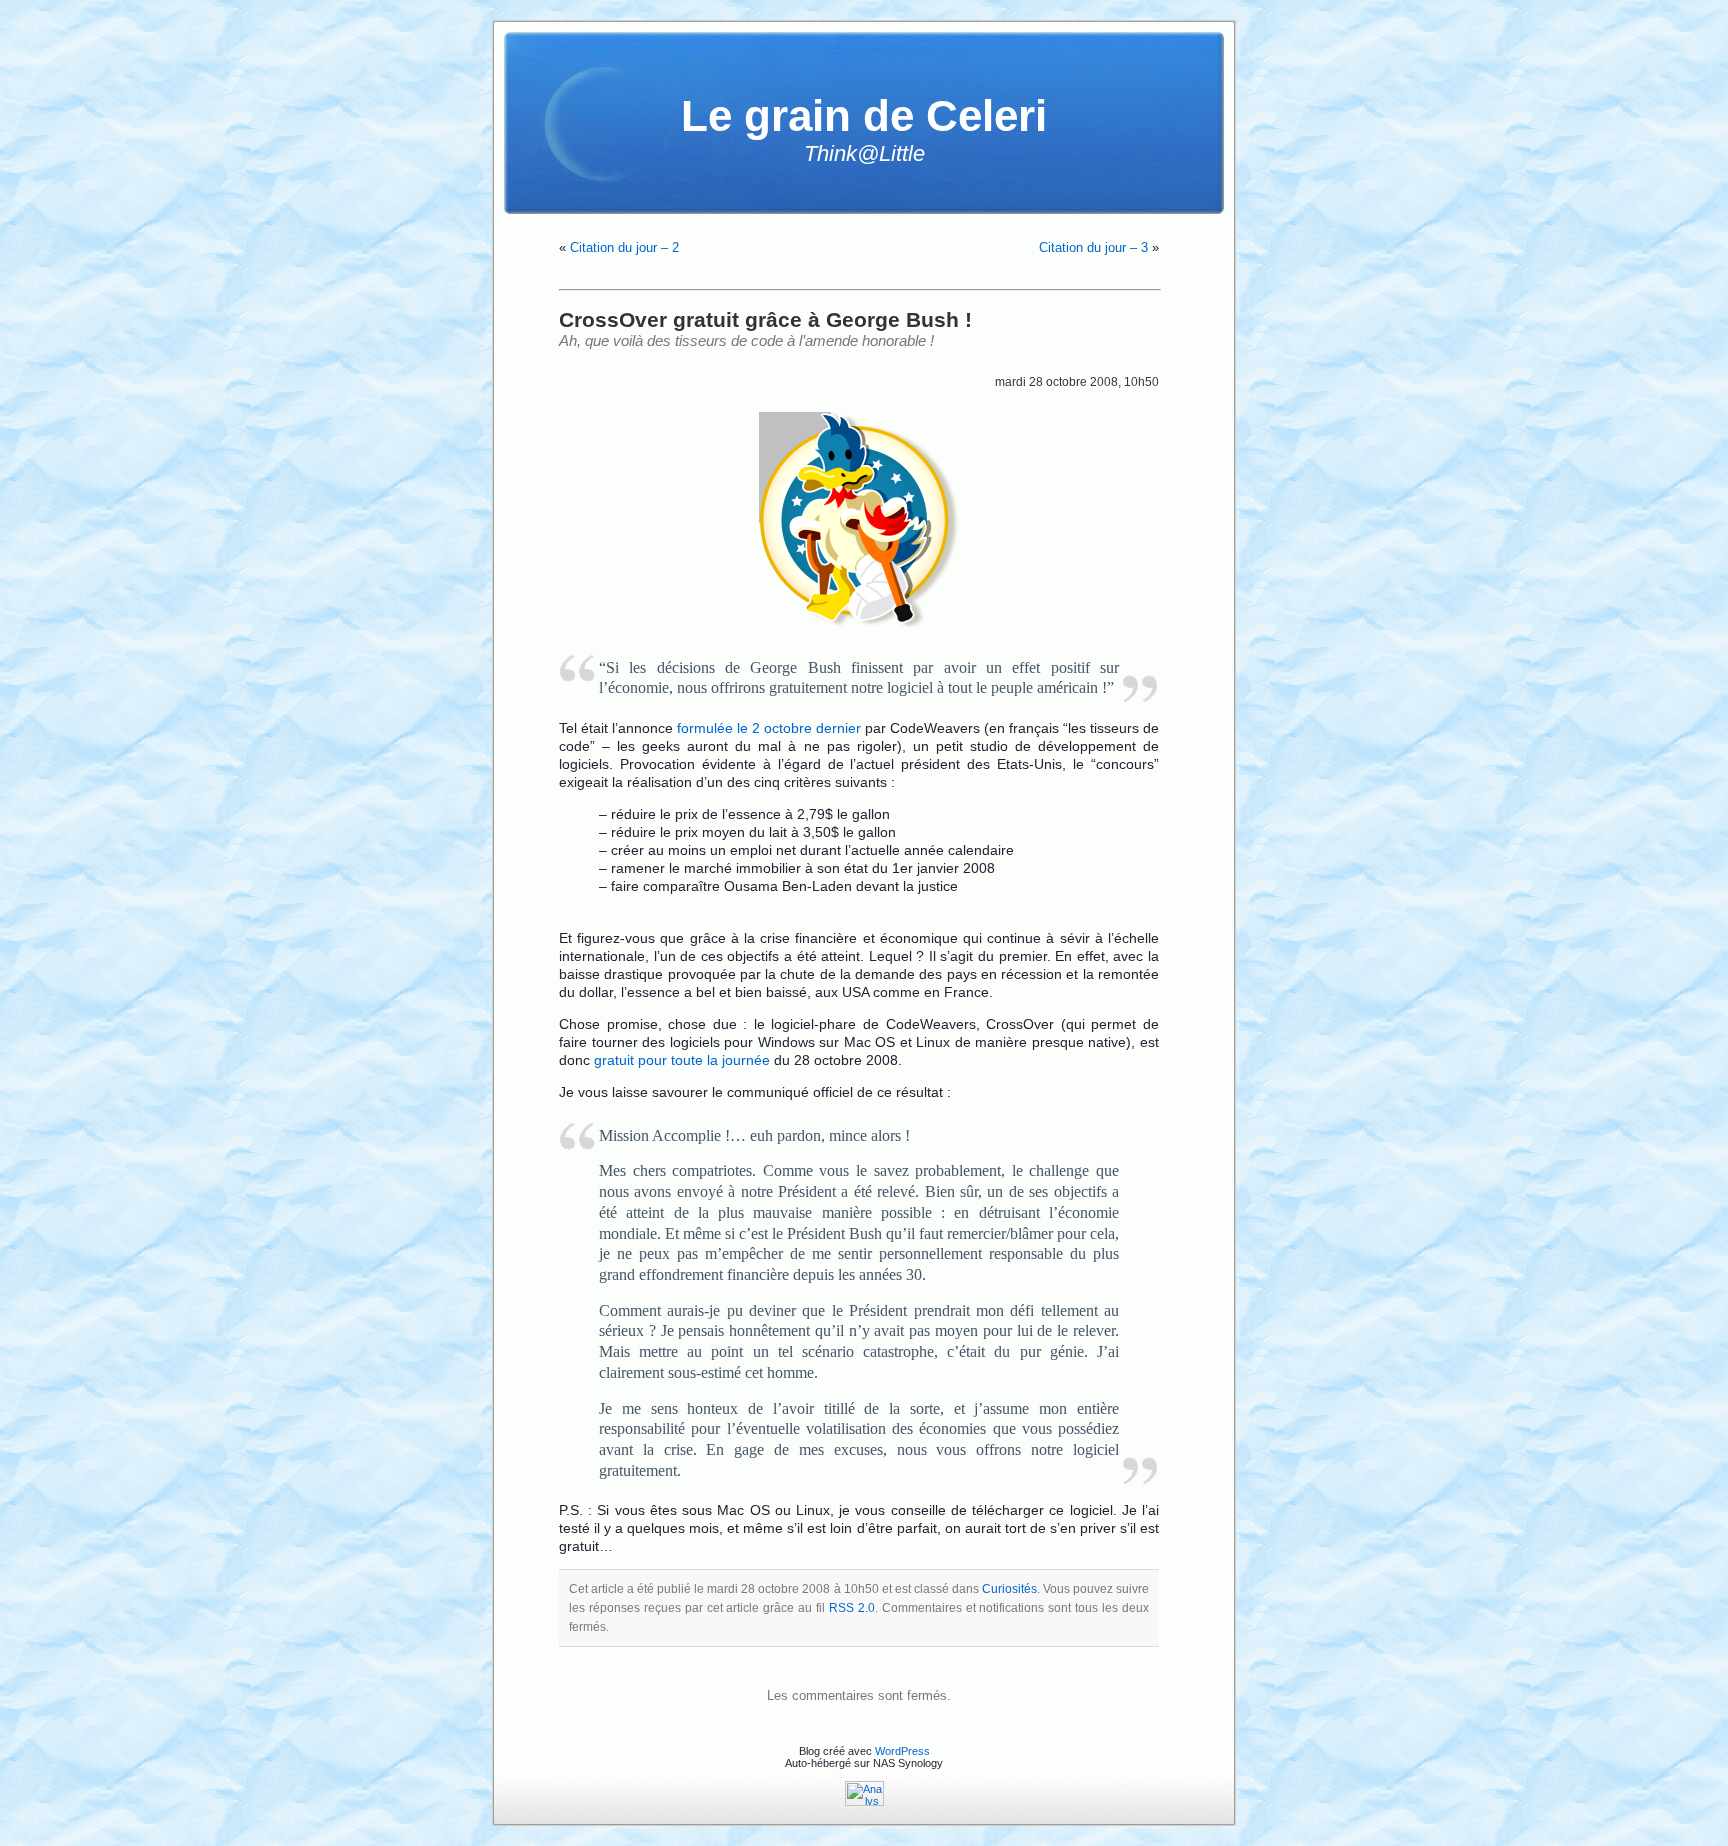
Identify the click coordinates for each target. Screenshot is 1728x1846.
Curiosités (1009, 1589)
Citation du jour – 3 (1093, 247)
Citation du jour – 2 (624, 247)
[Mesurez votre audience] (864, 1802)
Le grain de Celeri (864, 115)
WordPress (902, 1751)
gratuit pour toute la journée (682, 1060)
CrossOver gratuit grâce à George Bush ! (765, 319)
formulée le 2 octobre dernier (769, 728)
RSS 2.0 (852, 1608)
